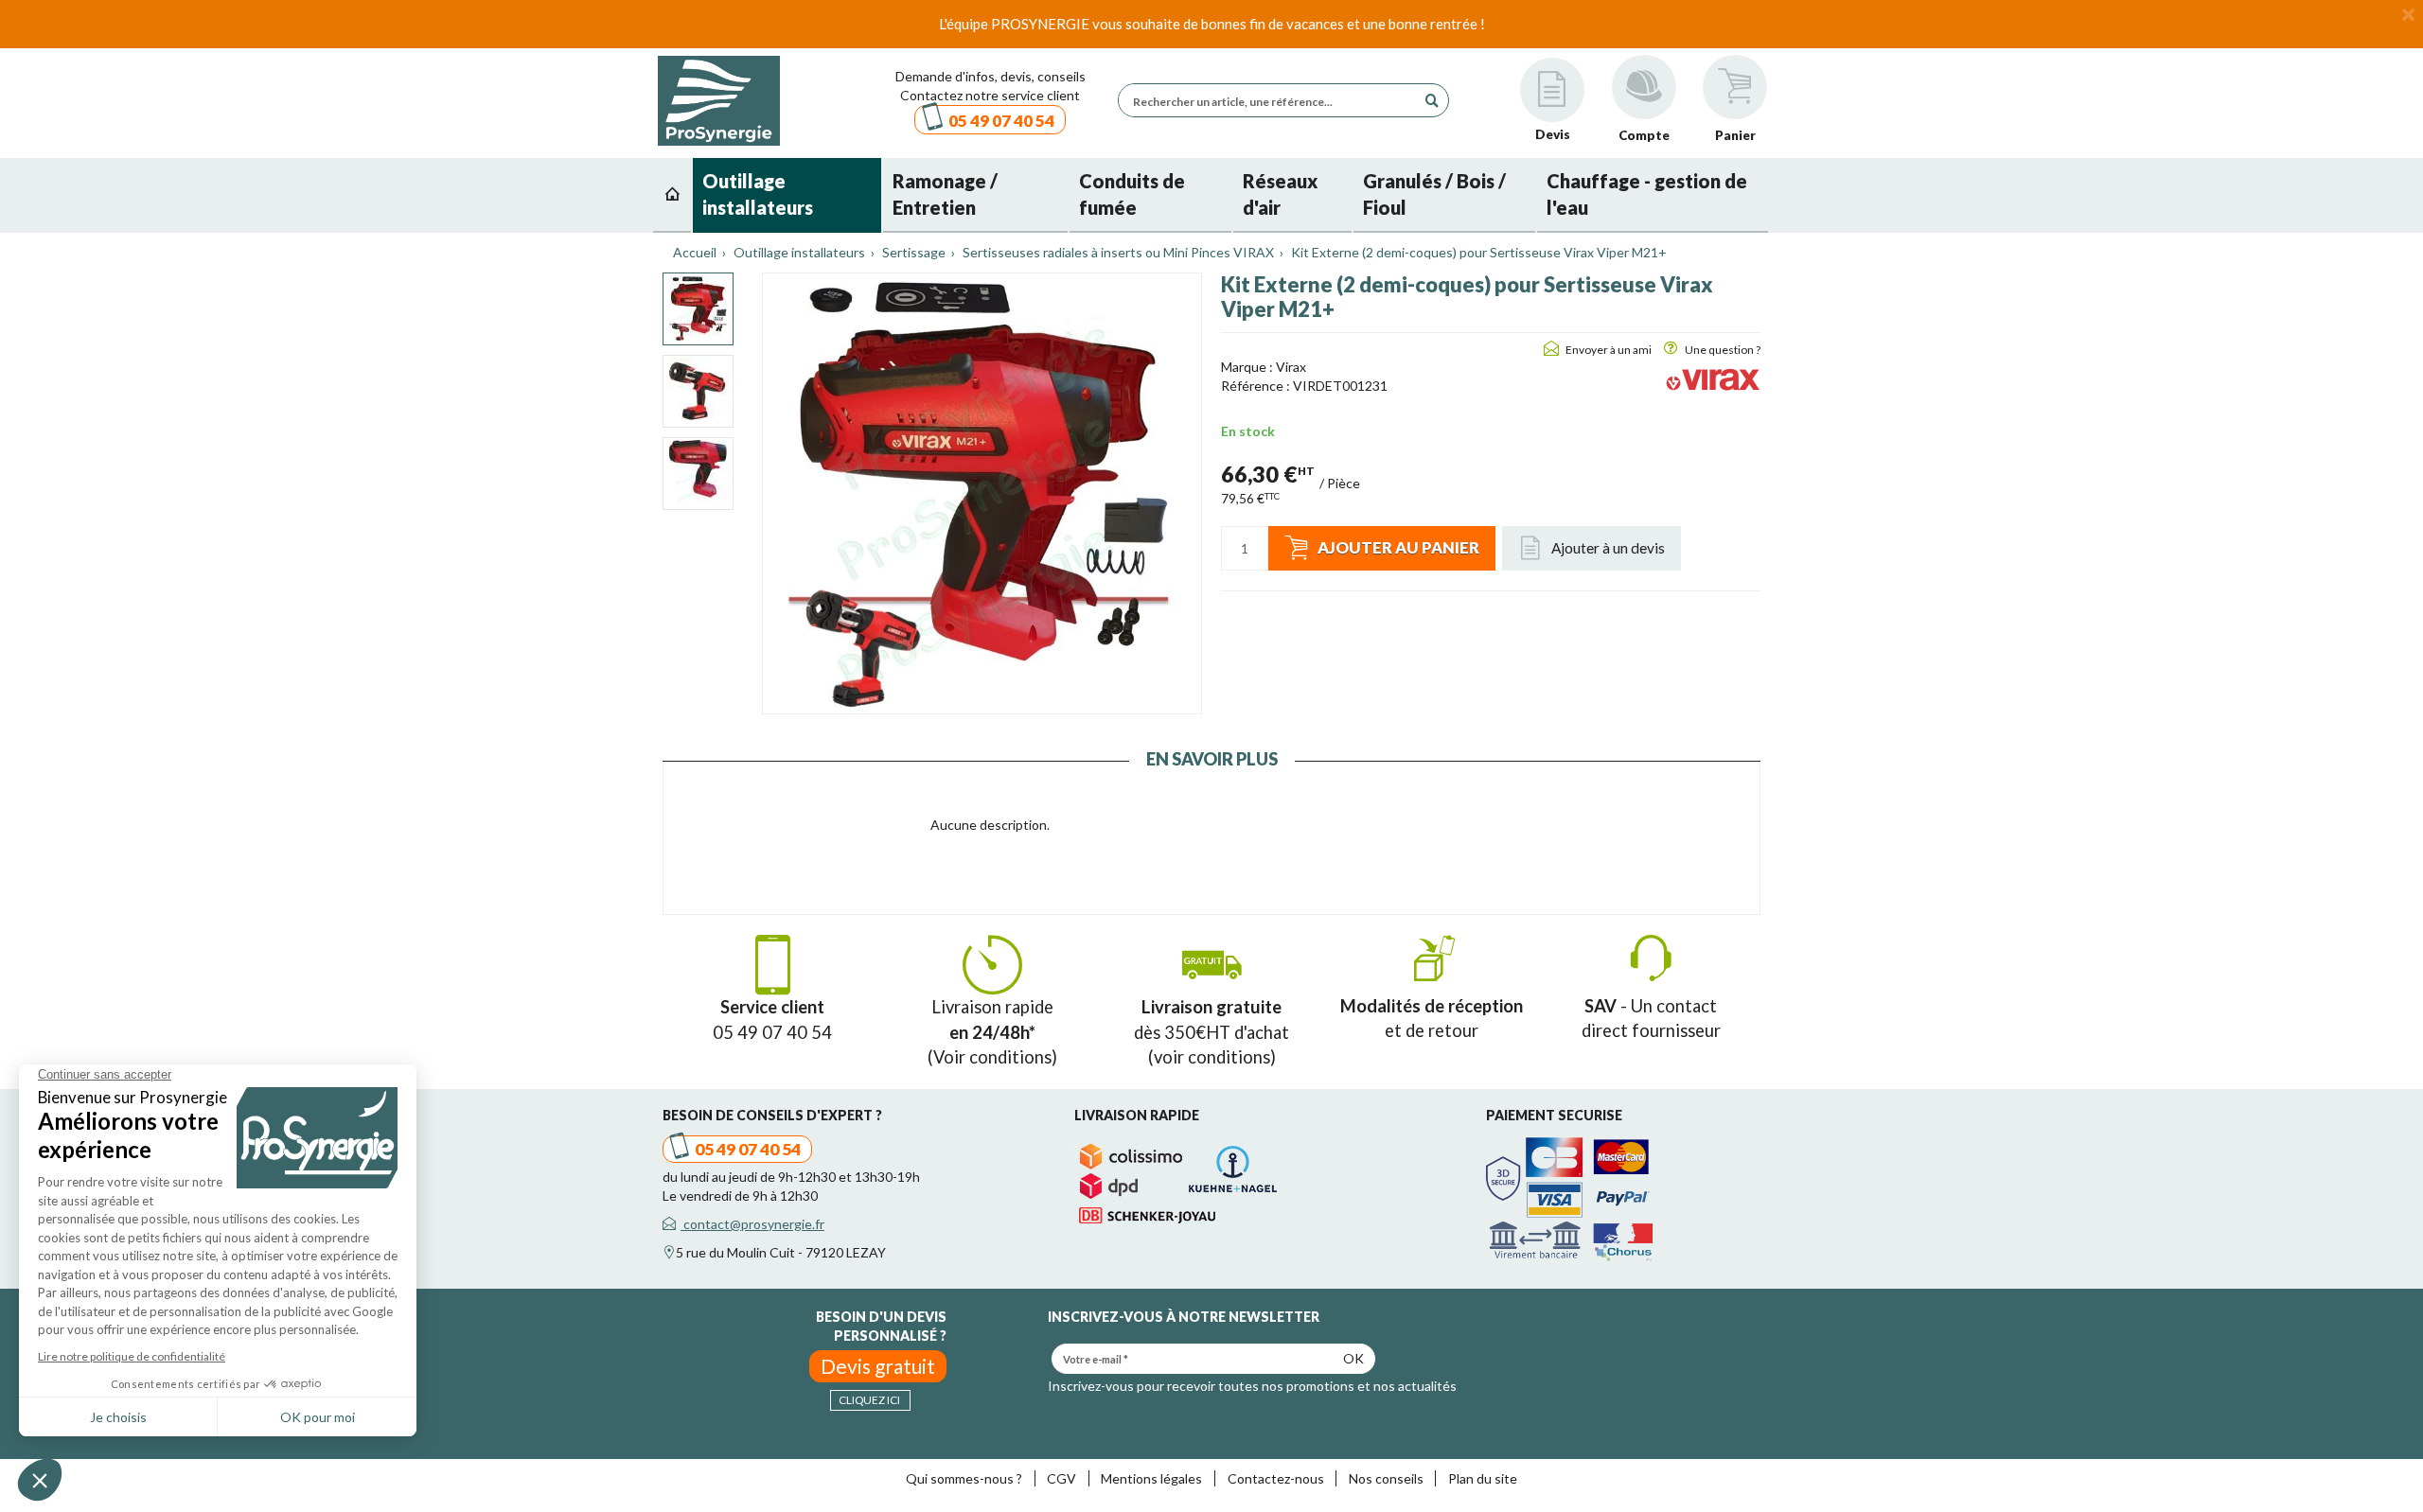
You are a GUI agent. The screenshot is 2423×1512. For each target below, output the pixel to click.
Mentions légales (1151, 1478)
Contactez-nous (1276, 1478)
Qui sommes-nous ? (964, 1478)
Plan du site (1483, 1478)
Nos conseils (1386, 1478)
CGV (1061, 1478)
